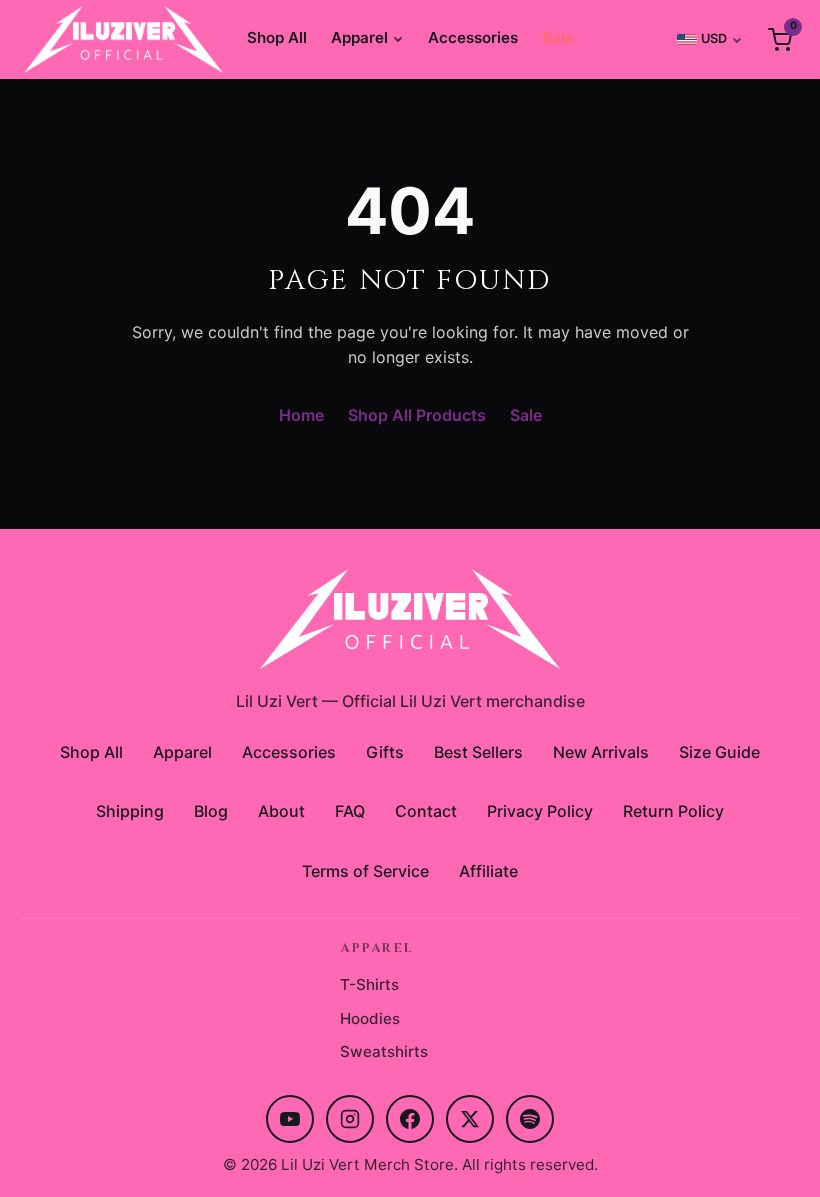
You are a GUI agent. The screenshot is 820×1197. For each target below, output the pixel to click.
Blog (211, 811)
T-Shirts (369, 984)
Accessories (473, 37)
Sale (558, 37)
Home (301, 415)
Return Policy (673, 811)
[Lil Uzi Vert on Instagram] (350, 1119)
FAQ (350, 811)
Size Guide (719, 752)
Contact (426, 811)
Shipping (130, 811)
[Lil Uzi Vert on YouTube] (290, 1119)
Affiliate (488, 871)
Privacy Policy (540, 811)
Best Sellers (478, 752)
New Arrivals (601, 752)
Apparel (359, 37)
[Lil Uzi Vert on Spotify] (530, 1119)
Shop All (277, 37)
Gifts (385, 752)
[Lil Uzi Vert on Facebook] (410, 1119)
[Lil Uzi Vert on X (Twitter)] (470, 1119)
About (281, 811)
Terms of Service (365, 871)
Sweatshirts (384, 1051)
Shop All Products (417, 415)
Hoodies (370, 1018)
